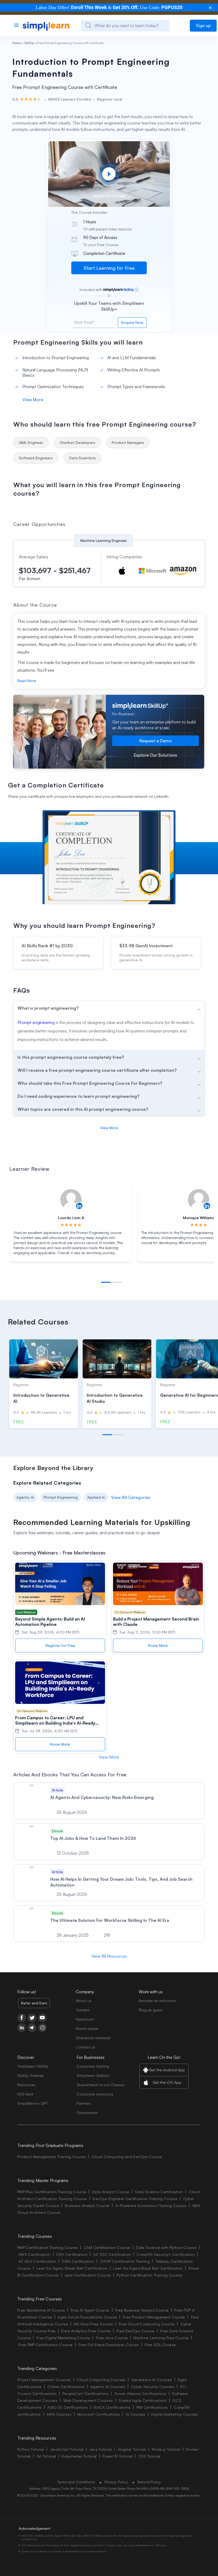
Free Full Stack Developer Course (109, 2345)
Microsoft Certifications (99, 2414)
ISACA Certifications (112, 2407)
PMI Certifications (152, 2407)
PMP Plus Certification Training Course (52, 2192)
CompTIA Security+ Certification (166, 2254)
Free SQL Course (160, 2345)
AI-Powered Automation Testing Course (151, 2206)
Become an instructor (157, 2001)
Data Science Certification (159, 2192)
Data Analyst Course (111, 2192)
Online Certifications (66, 2387)
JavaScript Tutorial (67, 2449)
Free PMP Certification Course (45, 2345)
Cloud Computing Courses (101, 2380)
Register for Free (60, 1645)
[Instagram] (42, 2028)
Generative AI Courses (152, 2380)
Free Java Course (112, 2338)
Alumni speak (87, 2028)
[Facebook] (22, 2018)
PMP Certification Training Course (48, 2247)
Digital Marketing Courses (175, 2414)
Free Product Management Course (154, 2317)
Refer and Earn (34, 2003)
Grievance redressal (93, 2038)
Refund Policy (149, 2482)
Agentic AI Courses (108, 2387)
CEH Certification (72, 2254)
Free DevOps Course (135, 2331)
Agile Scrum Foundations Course (87, 2317)
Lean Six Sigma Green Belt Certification (72, 2268)
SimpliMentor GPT (32, 2103)
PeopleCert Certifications (85, 2393)
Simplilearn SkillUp (33, 2066)
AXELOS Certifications (68, 2407)
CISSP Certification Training (125, 2261)
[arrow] (109, 1008)
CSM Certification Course (107, 2247)
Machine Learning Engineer (104, 540)
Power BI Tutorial (117, 2456)
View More (33, 400)
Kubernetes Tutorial (79, 2456)
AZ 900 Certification (112, 2254)
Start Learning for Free (109, 268)
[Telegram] (32, 2028)
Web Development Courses (88, 2400)
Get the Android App (167, 2070)
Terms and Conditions (76, 2482)
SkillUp (29, 43)
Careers (83, 2010)
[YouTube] (42, 2018)
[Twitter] (32, 2018)
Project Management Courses (44, 2380)
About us (84, 2001)
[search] (88, 25)
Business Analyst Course (87, 2206)
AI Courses (136, 2414)
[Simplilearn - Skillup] (46, 26)
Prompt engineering (36, 1022)
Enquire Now (132, 322)
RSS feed (25, 2094)
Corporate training (93, 2066)
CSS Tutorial (149, 2456)
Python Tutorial (31, 2449)
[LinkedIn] (22, 2028)
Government (87, 2113)
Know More (158, 1645)
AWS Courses (59, 2414)
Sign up (203, 25)
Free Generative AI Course (41, 2310)
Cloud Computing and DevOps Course (127, 2157)
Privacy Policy (116, 2482)
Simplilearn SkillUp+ (93, 2075)
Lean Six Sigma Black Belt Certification (148, 2268)
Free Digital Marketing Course (63, 2338)
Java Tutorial (101, 2449)
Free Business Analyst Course (142, 2310)
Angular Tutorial (132, 2449)
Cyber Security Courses (153, 2387)
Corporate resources (95, 2094)
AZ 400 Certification (37, 2261)
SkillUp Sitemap (31, 2075)
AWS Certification (34, 2254)
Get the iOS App (167, 2082)
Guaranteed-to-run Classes (100, 2085)
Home (16, 43)
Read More (27, 681)
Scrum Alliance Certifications (140, 2393)
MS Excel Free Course (93, 2324)
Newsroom (85, 2019)
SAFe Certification (78, 2261)
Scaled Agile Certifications (143, 2400)
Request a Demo (156, 741)
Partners (84, 2103)
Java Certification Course (87, 2275)
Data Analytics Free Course (86, 2331)
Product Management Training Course (51, 2157)
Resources (26, 2085)
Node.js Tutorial (166, 2449)
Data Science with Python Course (166, 2247)
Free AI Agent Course (90, 2310)
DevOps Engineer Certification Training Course (135, 2199)
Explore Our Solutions (155, 755)
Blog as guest (151, 2010)
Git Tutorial (46, 2456)
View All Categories (131, 1497)
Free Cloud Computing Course (147, 2324)
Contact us (85, 2047)
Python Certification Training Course (149, 2275)
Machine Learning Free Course (161, 2338)
